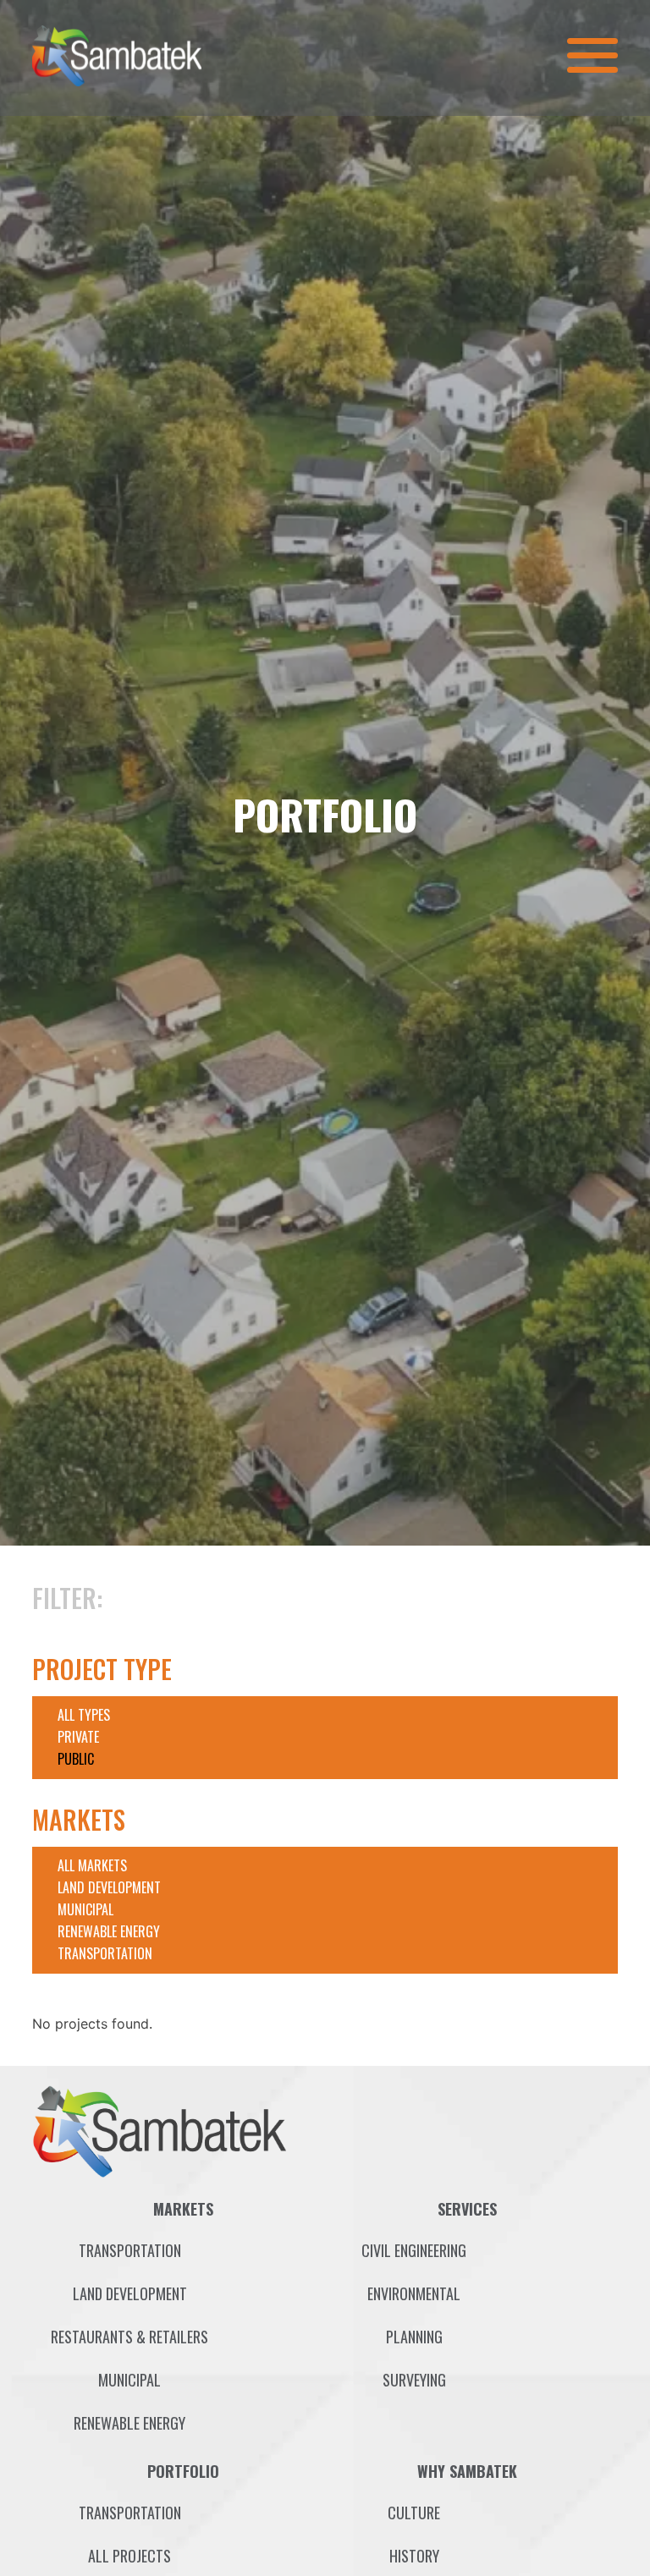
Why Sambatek (467, 2471)
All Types (84, 1715)
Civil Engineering (414, 2250)
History (414, 2556)
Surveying (414, 2380)
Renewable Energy (109, 1931)
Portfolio (183, 2471)
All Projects (129, 2556)
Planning (414, 2337)
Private (78, 1737)
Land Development (109, 1887)
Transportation (105, 1953)
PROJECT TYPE (102, 1669)
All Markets (92, 1865)
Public (76, 1759)
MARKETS (79, 1819)
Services (467, 2209)
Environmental (414, 2293)
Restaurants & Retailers (129, 2337)
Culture (414, 2513)
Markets (183, 2209)
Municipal (85, 1909)
